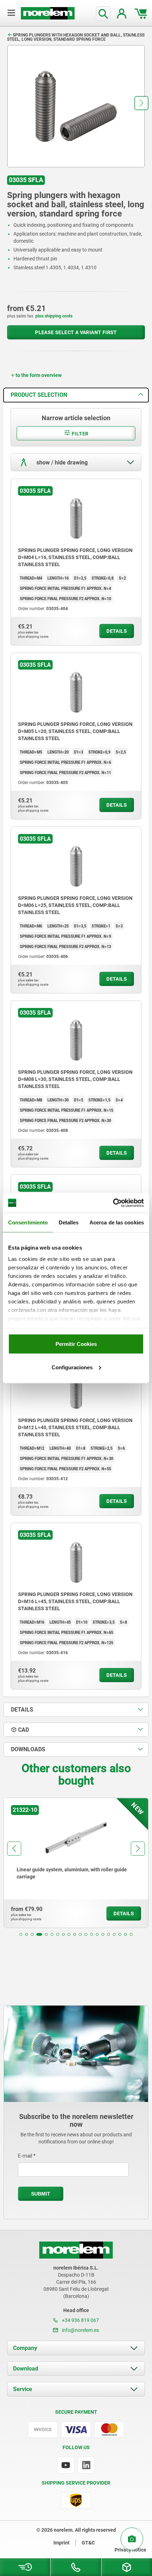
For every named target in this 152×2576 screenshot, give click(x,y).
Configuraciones (72, 1367)
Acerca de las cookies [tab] (117, 1222)
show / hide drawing (61, 462)
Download (26, 2369)
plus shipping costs (54, 316)
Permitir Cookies (76, 1344)
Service (23, 2389)
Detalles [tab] (69, 1222)
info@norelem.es (80, 2330)
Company (25, 2348)
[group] (76, 1863)
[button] (141, 103)
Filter (80, 434)
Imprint (62, 2543)
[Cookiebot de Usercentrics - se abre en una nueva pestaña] (113, 1203)
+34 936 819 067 (80, 2320)
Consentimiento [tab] (28, 1222)
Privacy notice (130, 2550)
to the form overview (39, 375)
